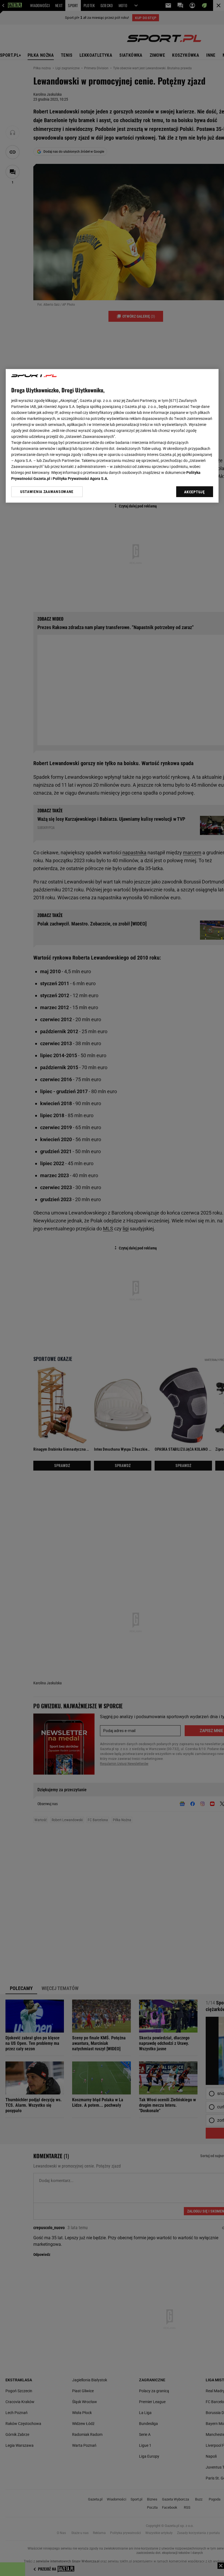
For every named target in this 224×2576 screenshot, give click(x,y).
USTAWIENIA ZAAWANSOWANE (47, 492)
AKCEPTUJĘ (194, 492)
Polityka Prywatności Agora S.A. (80, 479)
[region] (112, 436)
